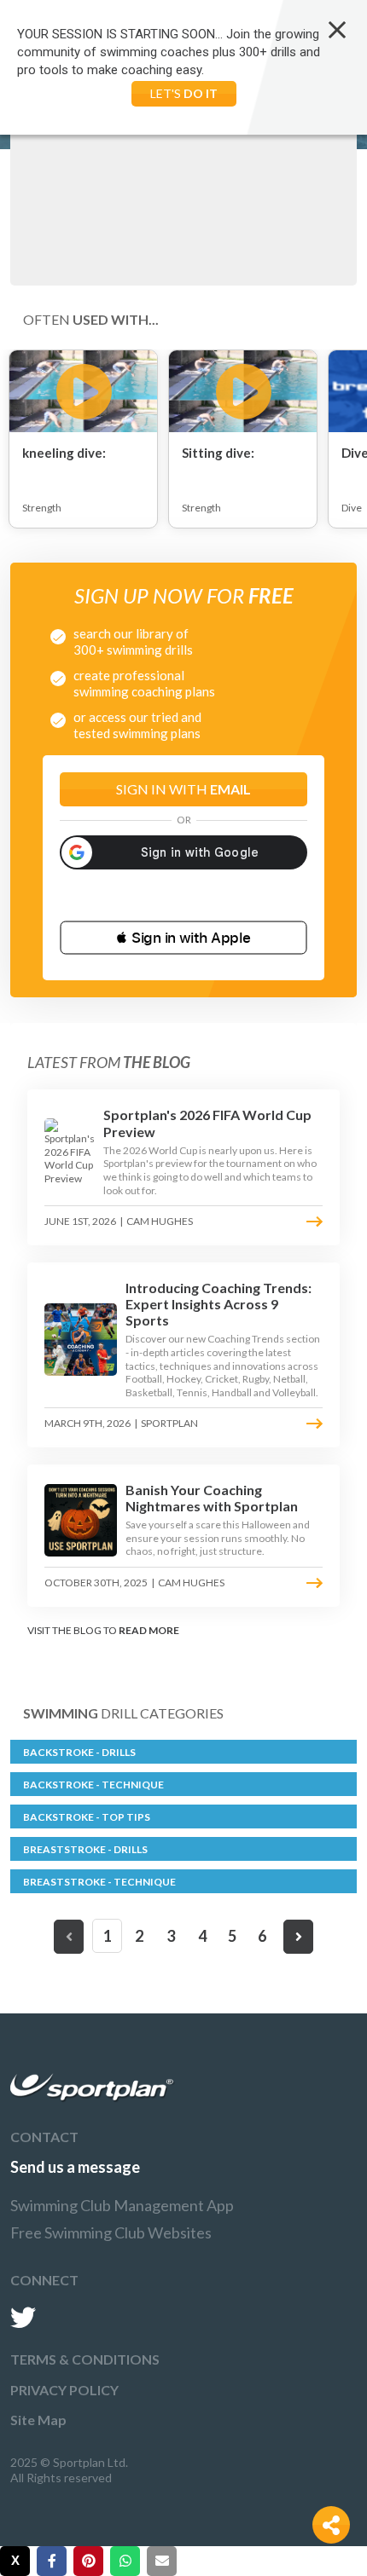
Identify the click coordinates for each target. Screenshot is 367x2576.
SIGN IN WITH (183, 789)
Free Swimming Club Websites (111, 2232)
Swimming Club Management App (122, 2205)
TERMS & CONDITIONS (85, 2359)
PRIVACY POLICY (64, 2390)
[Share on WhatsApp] (125, 2561)
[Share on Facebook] (52, 2561)
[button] (183, 938)
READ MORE (149, 1630)
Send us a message (75, 2167)
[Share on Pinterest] (88, 2561)
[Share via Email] (162, 2561)
